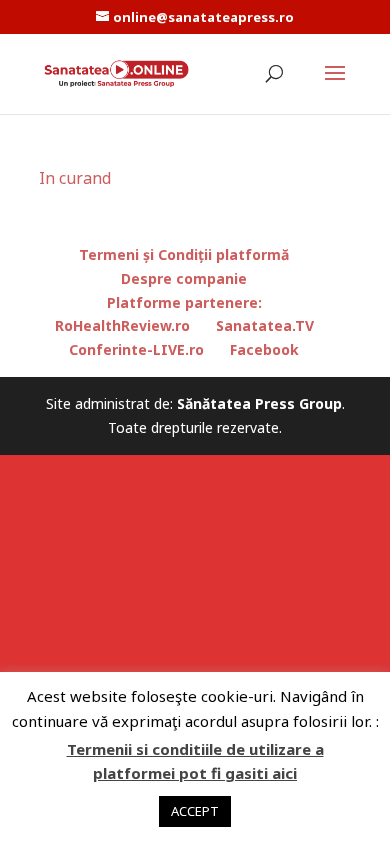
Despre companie (184, 278)
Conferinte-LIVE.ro (136, 349)
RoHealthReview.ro (122, 325)
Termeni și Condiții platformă (184, 254)
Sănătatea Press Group (259, 403)
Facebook (264, 349)
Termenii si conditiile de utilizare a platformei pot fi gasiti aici (195, 761)
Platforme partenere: (184, 302)
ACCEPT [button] (195, 811)
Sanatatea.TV (265, 325)
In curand (75, 178)
